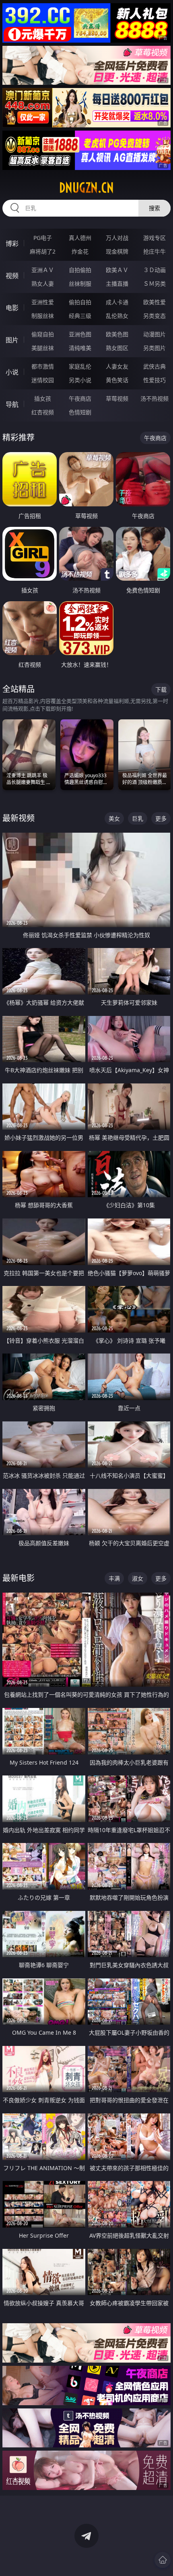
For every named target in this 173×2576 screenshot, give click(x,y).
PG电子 (43, 238)
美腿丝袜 (43, 348)
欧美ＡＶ (117, 270)
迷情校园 (43, 380)
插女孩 (43, 398)
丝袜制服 (80, 284)
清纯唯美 (80, 348)
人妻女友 (117, 366)
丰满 (114, 1578)
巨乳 (138, 818)
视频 (12, 276)
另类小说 (80, 380)
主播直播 (117, 284)
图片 (12, 340)
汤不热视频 (154, 398)
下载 (161, 689)
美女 (114, 818)
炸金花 (80, 251)
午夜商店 (80, 398)
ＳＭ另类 (154, 284)
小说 (12, 372)
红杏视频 (43, 412)
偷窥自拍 (43, 334)
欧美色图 (117, 334)
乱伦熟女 (117, 316)
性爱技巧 (154, 380)
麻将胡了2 (43, 251)
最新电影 (19, 1578)
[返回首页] (163, 2560)
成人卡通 (117, 302)
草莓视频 (117, 398)
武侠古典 (154, 366)
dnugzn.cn (86, 188)
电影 (12, 308)
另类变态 (154, 316)
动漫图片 (154, 334)
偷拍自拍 (80, 302)
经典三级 (80, 316)
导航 (12, 404)
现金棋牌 (117, 251)
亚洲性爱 (43, 302)
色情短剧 (80, 412)
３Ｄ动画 (154, 270)
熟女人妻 (43, 284)
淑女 (138, 1578)
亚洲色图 (80, 334)
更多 (161, 818)
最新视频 (19, 818)
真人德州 (80, 238)
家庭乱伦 (80, 366)
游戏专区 (154, 238)
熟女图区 (117, 348)
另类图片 (154, 348)
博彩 (12, 244)
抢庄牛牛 (154, 251)
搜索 (154, 208)
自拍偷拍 (80, 270)
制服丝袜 (43, 316)
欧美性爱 (154, 302)
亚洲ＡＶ (43, 270)
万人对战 (117, 238)
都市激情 (43, 366)
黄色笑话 (117, 380)
